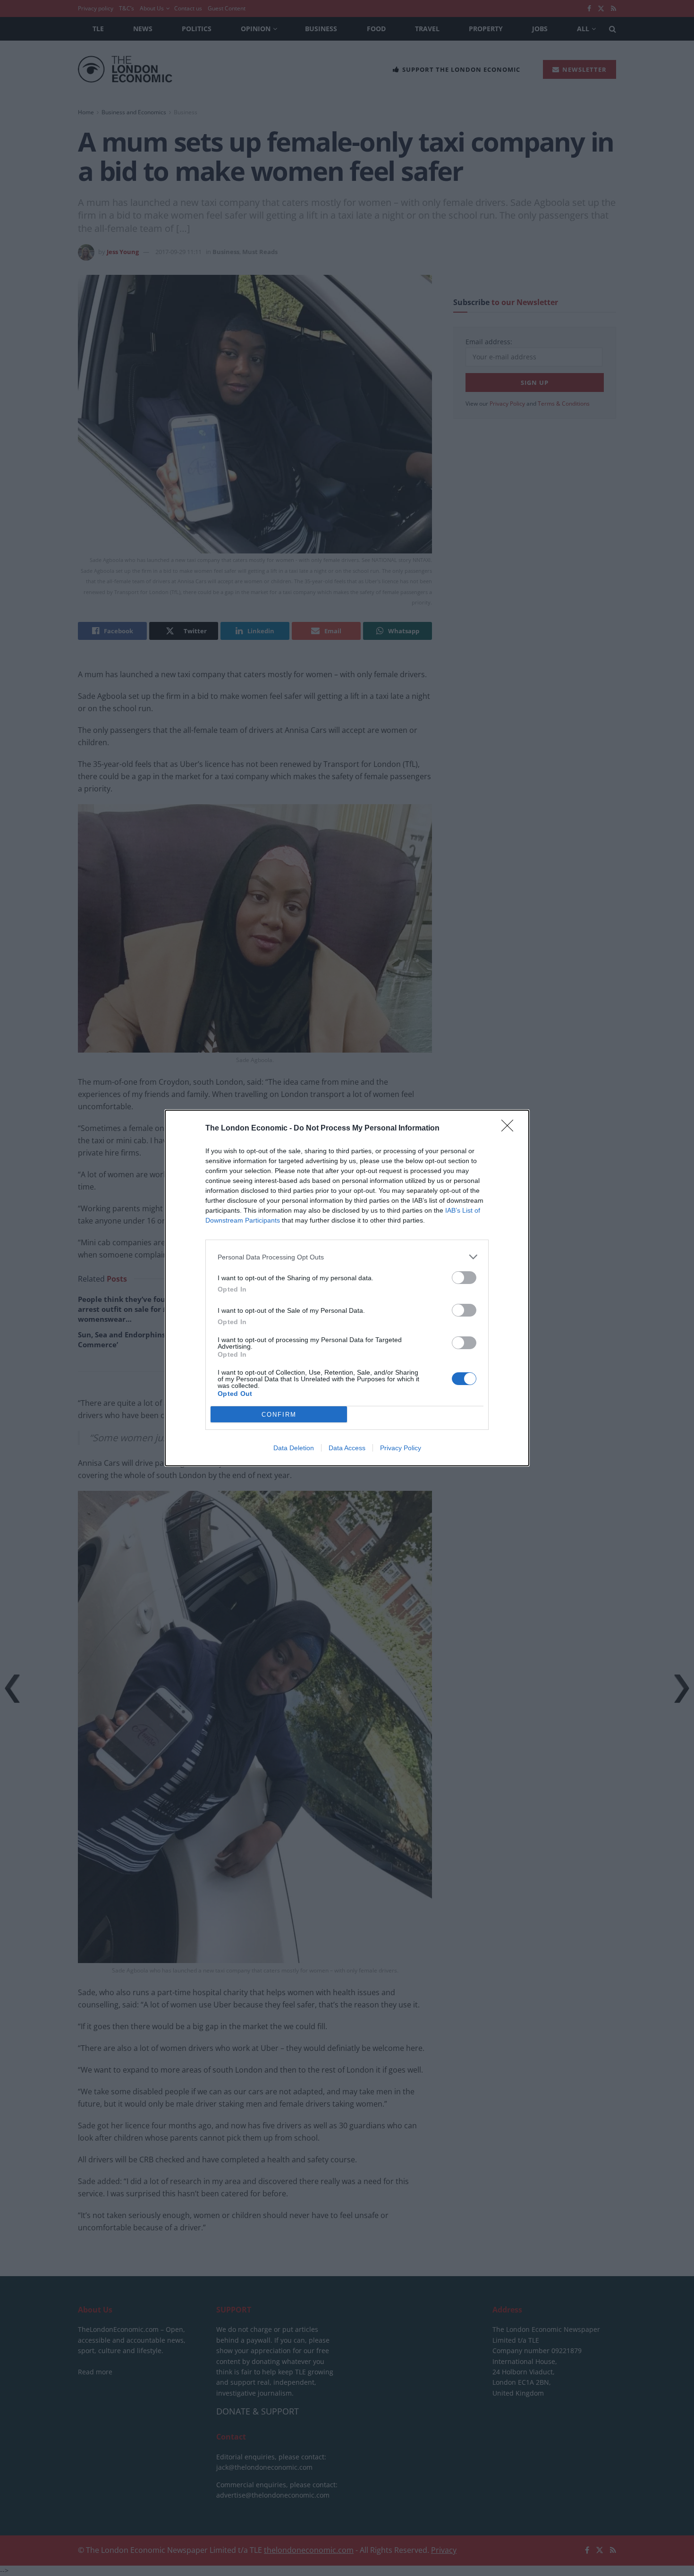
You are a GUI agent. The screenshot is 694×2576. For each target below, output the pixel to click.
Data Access (347, 1448)
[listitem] (347, 1257)
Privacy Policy (401, 1448)
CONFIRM (279, 1415)
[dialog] (347, 1288)
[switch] (464, 1278)
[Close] (510, 1129)
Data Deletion (294, 1448)
